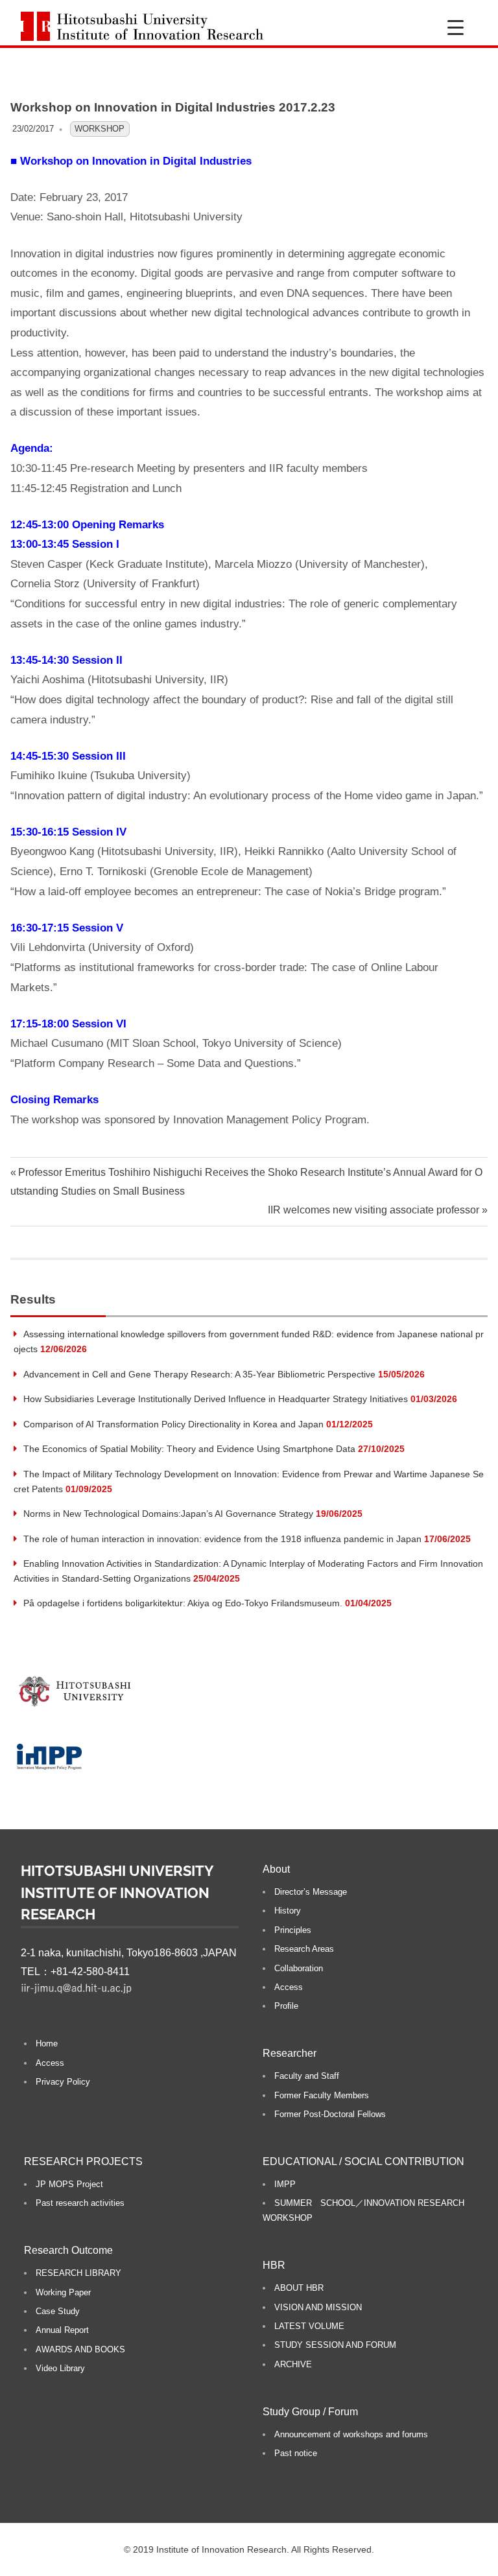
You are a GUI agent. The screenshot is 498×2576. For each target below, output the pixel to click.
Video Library (60, 2368)
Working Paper (63, 2292)
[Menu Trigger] (456, 28)
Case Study (58, 2311)
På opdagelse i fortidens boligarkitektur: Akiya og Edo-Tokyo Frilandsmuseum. (183, 1603)
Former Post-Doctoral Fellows (330, 2114)
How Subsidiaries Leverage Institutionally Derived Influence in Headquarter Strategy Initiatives (216, 1399)
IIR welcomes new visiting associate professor (373, 1210)
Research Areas (304, 1949)
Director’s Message (311, 1892)
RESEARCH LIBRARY (78, 2273)
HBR (274, 2265)
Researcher (290, 2053)
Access (50, 2063)
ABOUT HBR (299, 2288)
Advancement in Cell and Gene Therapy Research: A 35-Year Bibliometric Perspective (199, 1374)
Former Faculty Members (322, 2095)
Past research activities (80, 2203)
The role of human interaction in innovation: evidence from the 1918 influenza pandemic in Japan (222, 1539)
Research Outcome (68, 2250)
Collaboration (299, 1968)
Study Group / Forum (310, 2412)
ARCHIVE (293, 2364)
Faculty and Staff (307, 2076)
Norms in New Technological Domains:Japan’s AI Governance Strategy (168, 1514)
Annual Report (62, 2330)
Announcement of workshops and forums (351, 2434)
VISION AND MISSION (318, 2307)
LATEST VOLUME (309, 2326)
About (276, 1869)
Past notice (296, 2453)
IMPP (285, 2184)
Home (47, 2043)
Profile (286, 2006)
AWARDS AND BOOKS (80, 2349)
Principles (293, 1930)
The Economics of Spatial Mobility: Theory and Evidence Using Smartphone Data (189, 1449)
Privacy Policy (63, 2082)
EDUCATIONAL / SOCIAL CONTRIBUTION (363, 2161)
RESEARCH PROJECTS (83, 2161)
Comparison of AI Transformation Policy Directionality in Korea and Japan (173, 1424)
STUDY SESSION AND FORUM (335, 2345)
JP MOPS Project (69, 2184)
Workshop (100, 129)
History (288, 1911)
